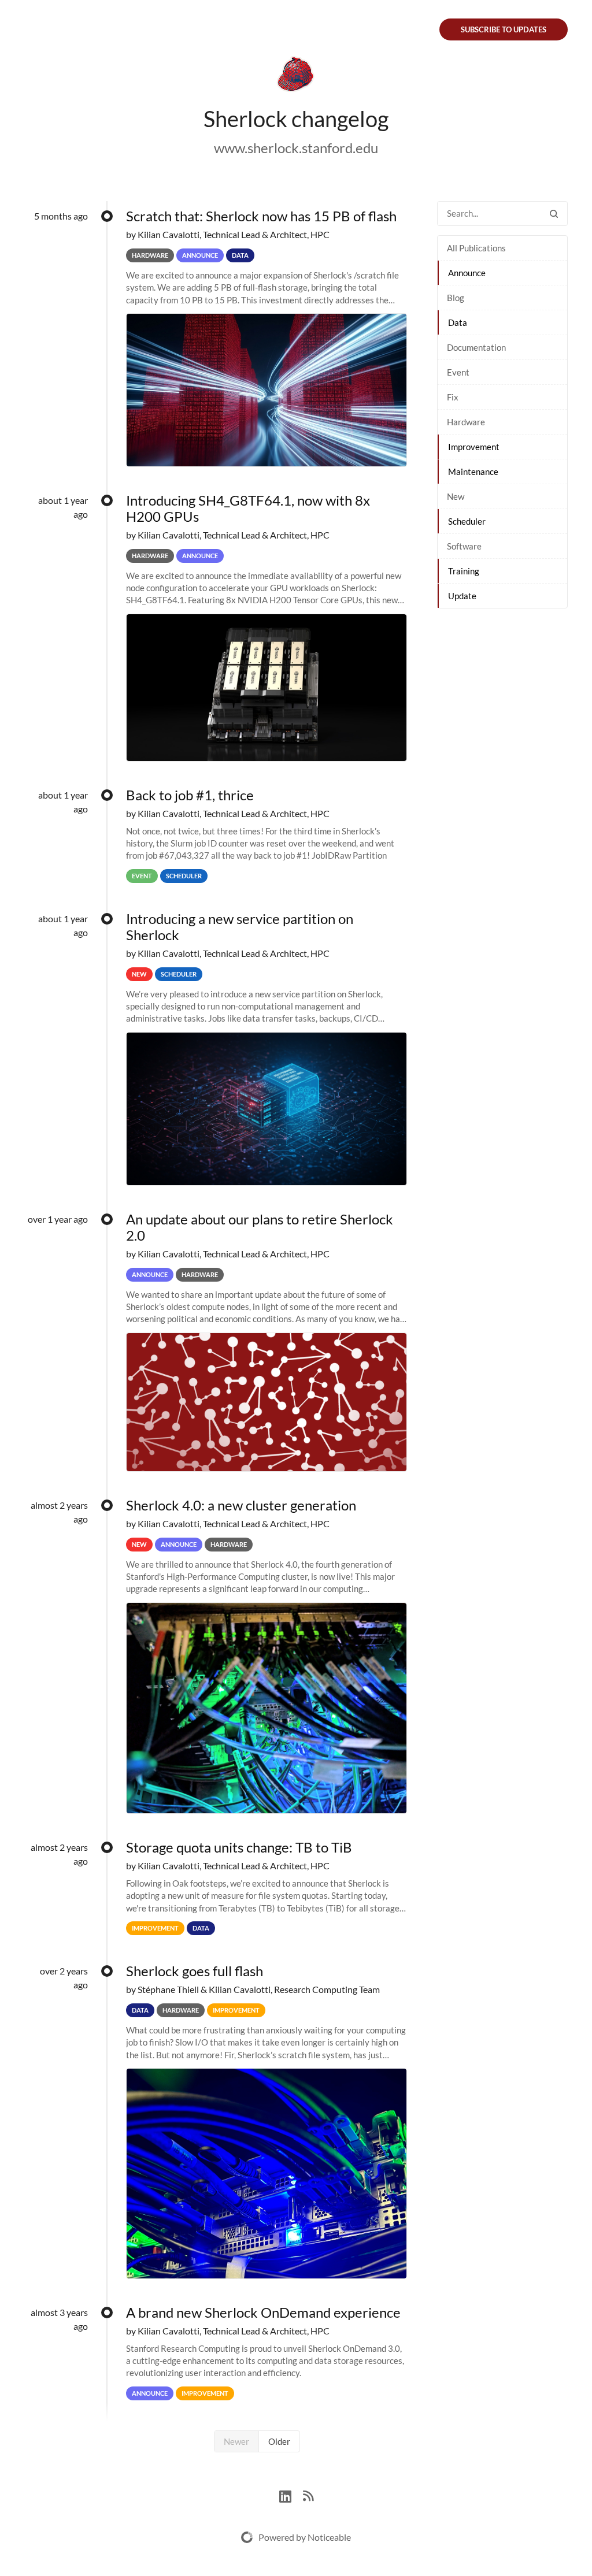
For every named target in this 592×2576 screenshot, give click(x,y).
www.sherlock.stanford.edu (296, 148)
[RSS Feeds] (308, 2495)
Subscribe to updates (504, 29)
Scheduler (467, 521)
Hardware (466, 422)
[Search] (554, 214)
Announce (467, 273)
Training (464, 571)
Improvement (474, 447)
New (456, 496)
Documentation (476, 347)
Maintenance (473, 472)
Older (279, 2441)
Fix (453, 397)
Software (464, 546)
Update (462, 596)
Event (458, 372)
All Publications (476, 248)
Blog (456, 298)
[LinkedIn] (291, 2495)
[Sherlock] (296, 76)
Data (458, 322)
